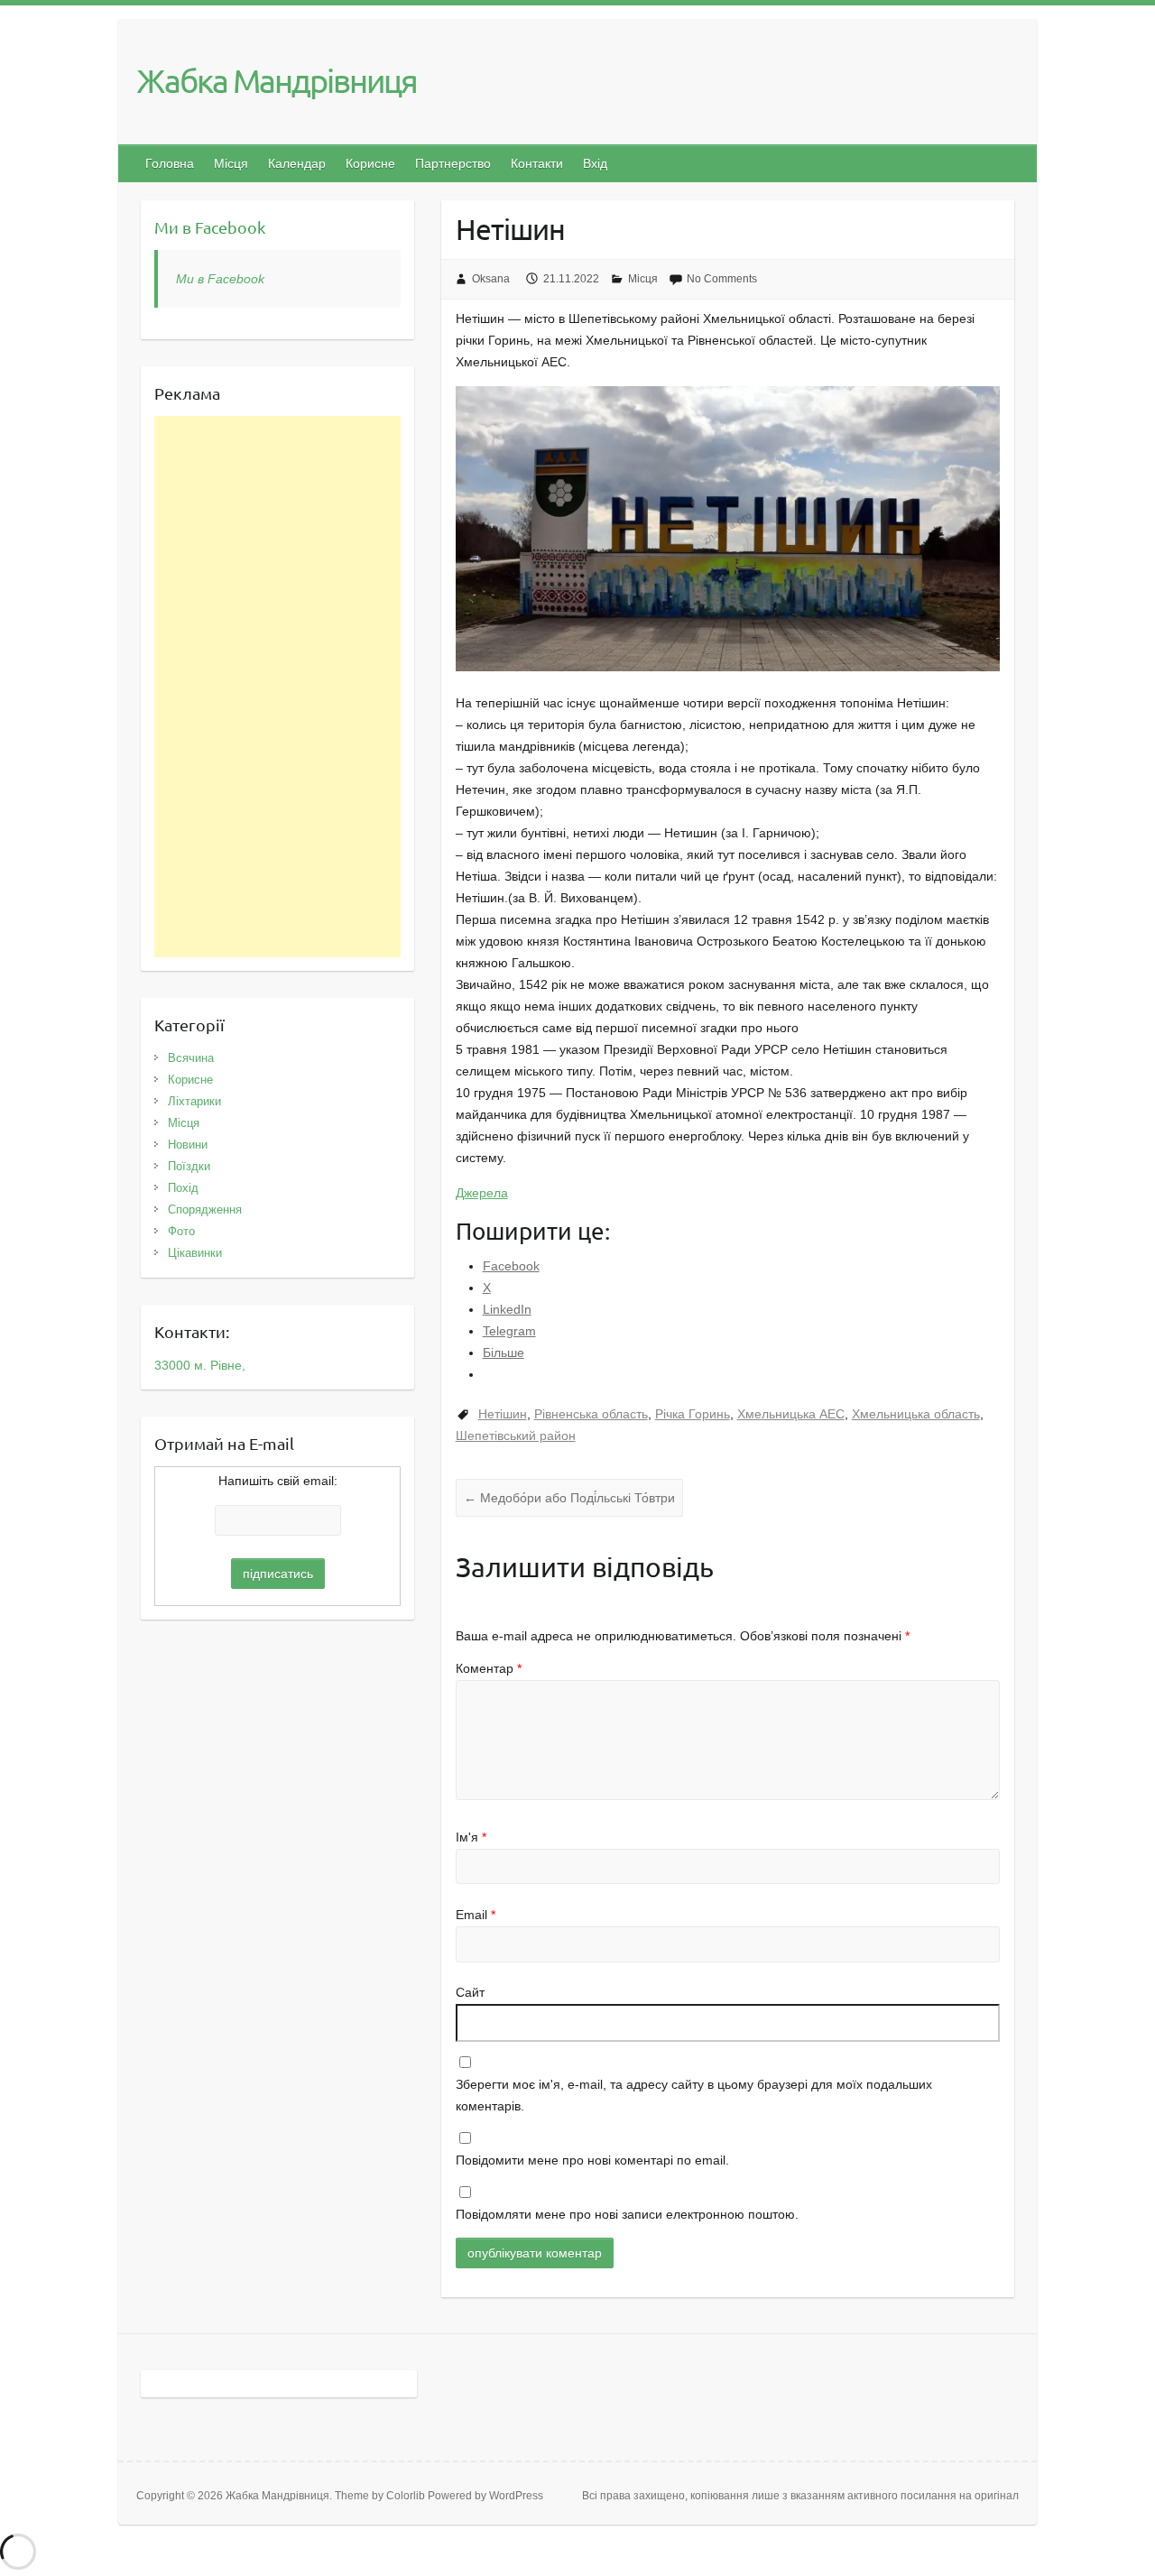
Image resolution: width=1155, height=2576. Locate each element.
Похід (183, 1188)
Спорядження (205, 1210)
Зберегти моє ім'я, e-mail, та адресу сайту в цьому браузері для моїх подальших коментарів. (694, 2095)
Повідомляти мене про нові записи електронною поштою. (627, 2214)
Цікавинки (195, 1253)
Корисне (370, 163)
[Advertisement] (277, 687)
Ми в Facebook (210, 227)
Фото (181, 1231)
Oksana (491, 279)
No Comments (722, 279)
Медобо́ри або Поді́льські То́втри (569, 1498)
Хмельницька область (916, 1414)
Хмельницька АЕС (791, 1414)
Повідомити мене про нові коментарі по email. (592, 2160)
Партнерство (453, 163)
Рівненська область (591, 1414)
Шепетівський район (516, 1436)
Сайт (470, 1992)
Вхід (595, 163)
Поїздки (189, 1166)
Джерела (482, 1193)
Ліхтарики (194, 1101)
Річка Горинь (693, 1414)
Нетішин (503, 1414)
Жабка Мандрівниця (277, 80)
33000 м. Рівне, (200, 1365)
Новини (188, 1145)
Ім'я (471, 1837)
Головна (170, 163)
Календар (297, 163)
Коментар (489, 1668)
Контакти (537, 163)
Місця (231, 163)
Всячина (191, 1058)
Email (476, 1915)
